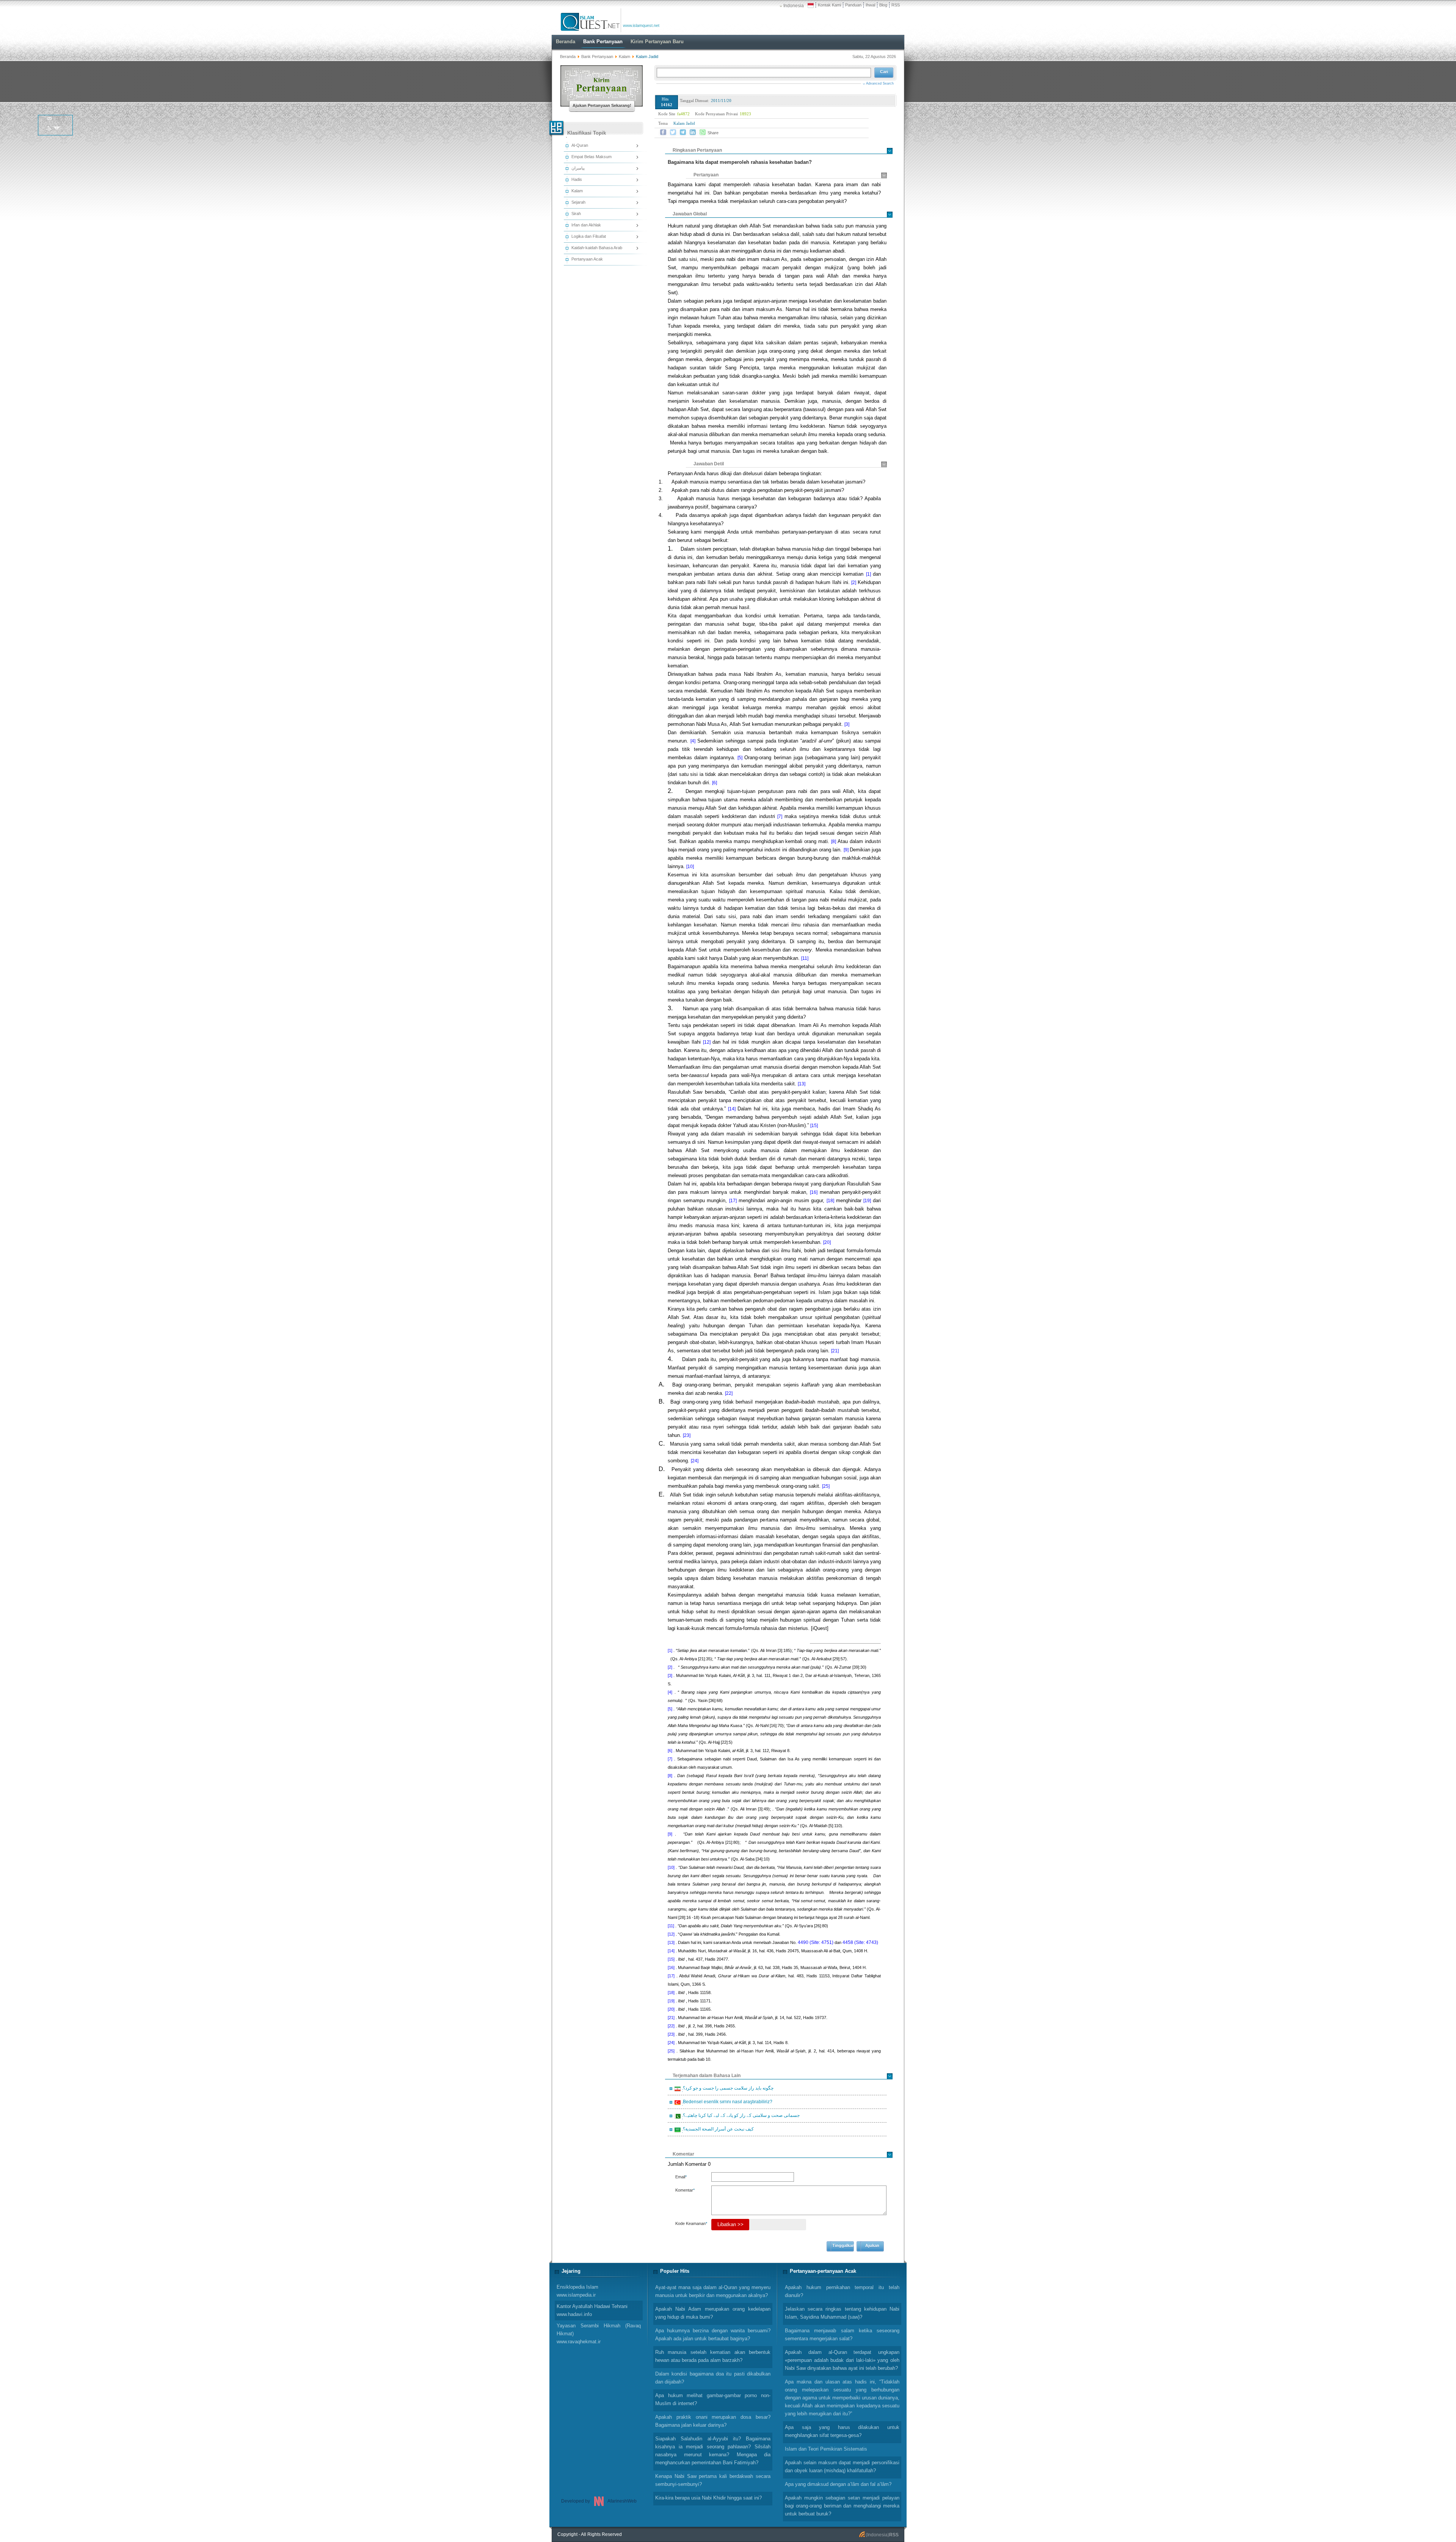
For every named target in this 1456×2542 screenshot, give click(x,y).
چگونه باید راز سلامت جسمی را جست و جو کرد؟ (727, 2089)
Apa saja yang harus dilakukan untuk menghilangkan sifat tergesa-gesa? (842, 2431)
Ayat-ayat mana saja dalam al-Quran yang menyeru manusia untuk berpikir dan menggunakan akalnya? (713, 2291)
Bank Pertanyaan (597, 57)
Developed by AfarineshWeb (599, 2501)
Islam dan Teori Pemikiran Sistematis (826, 2449)
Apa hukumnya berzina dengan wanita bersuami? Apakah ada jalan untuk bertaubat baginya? (713, 2335)
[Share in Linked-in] (693, 132)
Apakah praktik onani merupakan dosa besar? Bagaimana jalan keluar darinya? (713, 2421)
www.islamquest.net (641, 25)
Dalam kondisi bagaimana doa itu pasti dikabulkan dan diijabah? (713, 2378)
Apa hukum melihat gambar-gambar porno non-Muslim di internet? (713, 2399)
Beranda (568, 57)
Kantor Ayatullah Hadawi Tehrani (592, 2310)
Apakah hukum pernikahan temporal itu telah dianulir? (842, 2291)
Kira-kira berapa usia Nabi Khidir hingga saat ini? (708, 2498)
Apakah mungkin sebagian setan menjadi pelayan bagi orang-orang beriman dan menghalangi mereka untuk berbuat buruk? (842, 2506)
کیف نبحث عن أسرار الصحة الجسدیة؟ (717, 2130)
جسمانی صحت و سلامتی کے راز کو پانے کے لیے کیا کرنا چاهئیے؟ (740, 2117)
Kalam (625, 57)
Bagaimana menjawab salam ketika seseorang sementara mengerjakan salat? (842, 2335)
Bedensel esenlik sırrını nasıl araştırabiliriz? (726, 2103)
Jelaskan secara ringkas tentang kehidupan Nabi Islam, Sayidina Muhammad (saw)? (842, 2313)
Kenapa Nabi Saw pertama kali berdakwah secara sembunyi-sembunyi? (713, 2480)
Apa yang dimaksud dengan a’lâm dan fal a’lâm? (838, 2484)
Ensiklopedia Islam (577, 2291)
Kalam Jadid (684, 123)
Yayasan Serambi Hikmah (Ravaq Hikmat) (599, 2334)
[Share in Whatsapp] (703, 132)
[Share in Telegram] (683, 132)
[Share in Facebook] (663, 132)
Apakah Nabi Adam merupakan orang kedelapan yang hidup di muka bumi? (713, 2313)
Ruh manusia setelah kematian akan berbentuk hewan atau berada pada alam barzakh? (713, 2356)
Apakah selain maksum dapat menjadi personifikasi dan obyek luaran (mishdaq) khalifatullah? (842, 2467)
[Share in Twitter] (673, 132)
